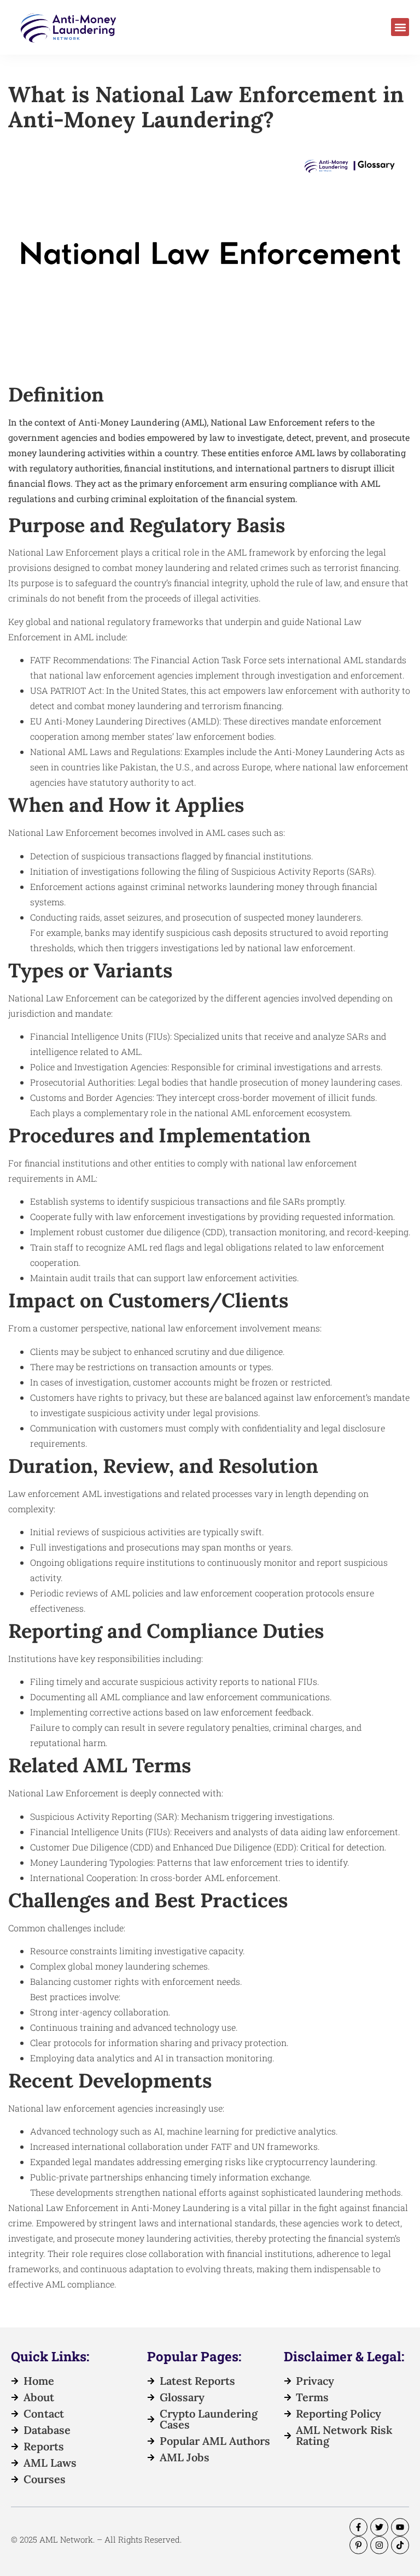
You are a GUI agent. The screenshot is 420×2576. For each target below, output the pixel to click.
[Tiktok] (400, 2545)
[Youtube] (400, 2527)
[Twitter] (379, 2527)
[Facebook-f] (358, 2527)
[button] (400, 27)
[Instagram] (379, 2545)
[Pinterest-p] (358, 2545)
